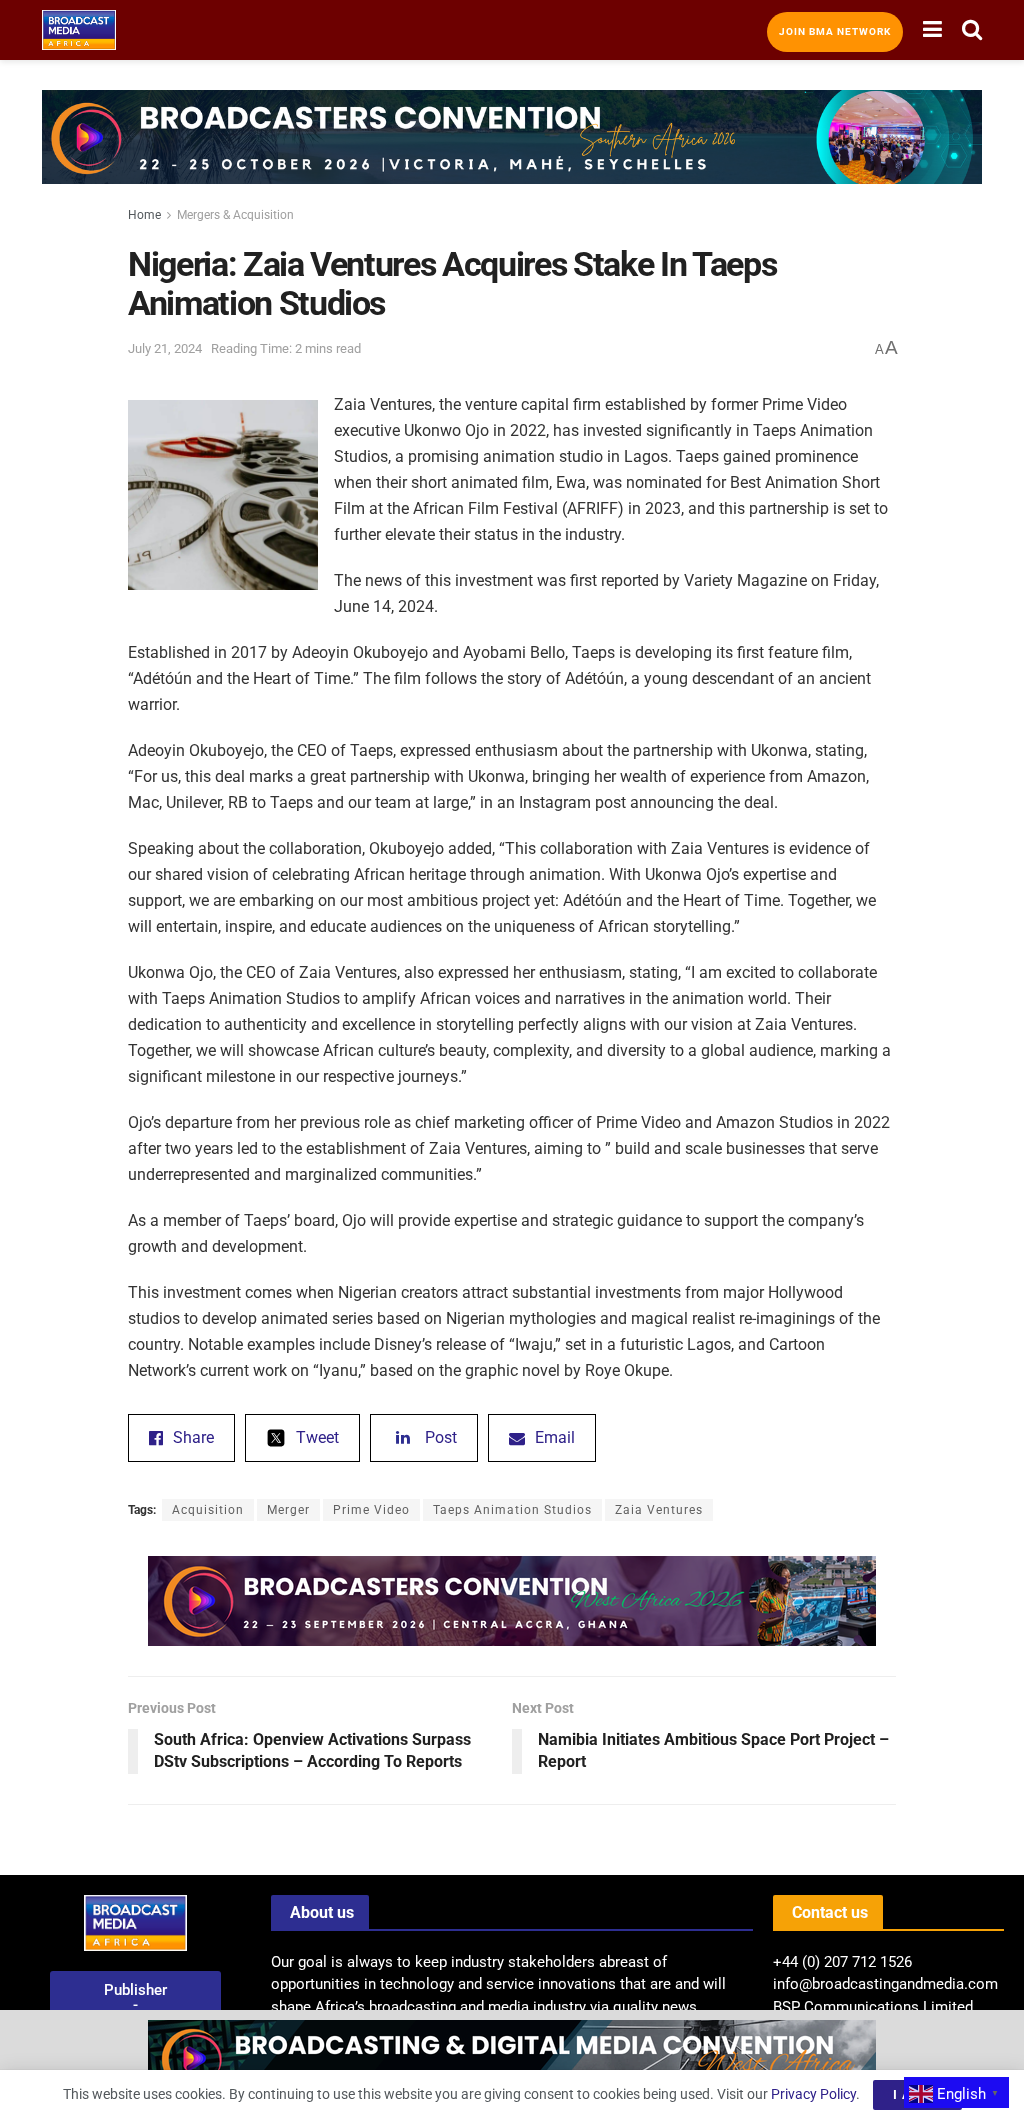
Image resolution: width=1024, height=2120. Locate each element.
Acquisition (208, 1510)
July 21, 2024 (165, 348)
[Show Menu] (932, 30)
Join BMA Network (835, 31)
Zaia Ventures (659, 1510)
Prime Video (371, 1510)
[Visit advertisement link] (512, 152)
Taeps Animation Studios (512, 1510)
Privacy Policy (813, 2094)
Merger (288, 1510)
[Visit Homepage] (79, 30)
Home (144, 215)
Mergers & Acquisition (235, 215)
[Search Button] (972, 30)
